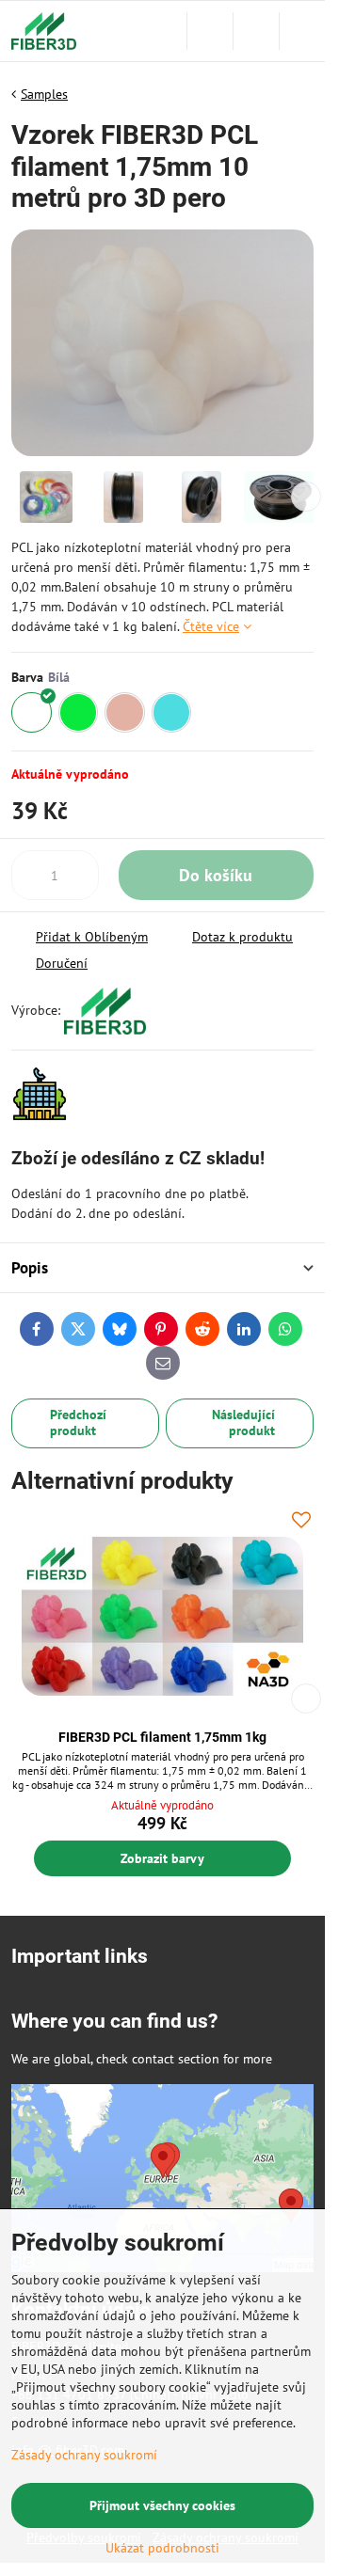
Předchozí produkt (78, 1423)
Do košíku (216, 875)
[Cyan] (172, 712)
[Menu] (302, 31)
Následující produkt (243, 1423)
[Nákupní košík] (256, 31)
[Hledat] (210, 31)
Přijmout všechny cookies (162, 2505)
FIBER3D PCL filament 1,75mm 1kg (162, 1737)
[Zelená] (79, 712)
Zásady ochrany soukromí (84, 2455)
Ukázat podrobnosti (162, 2548)
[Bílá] (32, 712)
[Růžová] (125, 712)
